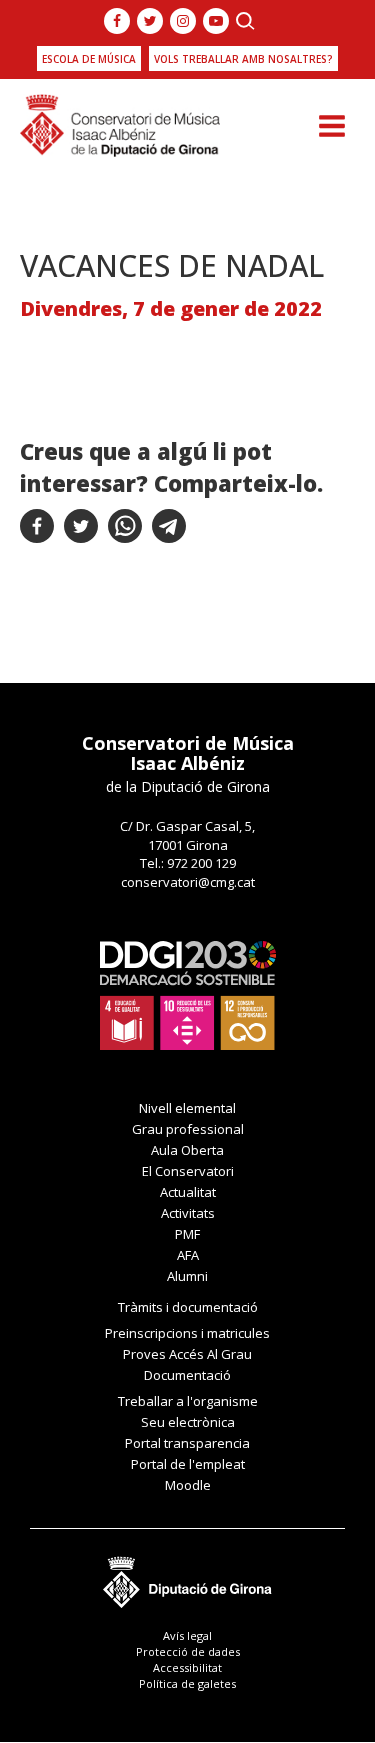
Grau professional (188, 1129)
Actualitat (188, 1192)
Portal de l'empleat (188, 1464)
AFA (188, 1255)
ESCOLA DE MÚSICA (89, 59)
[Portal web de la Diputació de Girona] (188, 1576)
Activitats (188, 1213)
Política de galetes (187, 1683)
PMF (187, 1234)
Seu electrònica (188, 1422)
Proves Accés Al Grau (187, 1354)
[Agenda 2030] (188, 994)
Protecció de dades (188, 1651)
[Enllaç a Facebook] (117, 21)
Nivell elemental (187, 1108)
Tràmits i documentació (188, 1307)
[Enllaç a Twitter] (150, 21)
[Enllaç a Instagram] (183, 21)
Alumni (187, 1276)
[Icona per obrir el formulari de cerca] (245, 21)
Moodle (188, 1485)
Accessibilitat (187, 1667)
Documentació (187, 1375)
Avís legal (187, 1635)
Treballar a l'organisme (188, 1401)
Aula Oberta (187, 1150)
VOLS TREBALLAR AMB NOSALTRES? (243, 59)
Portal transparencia (187, 1443)
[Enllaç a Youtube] (216, 21)
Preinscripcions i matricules (187, 1333)
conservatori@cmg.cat (188, 882)
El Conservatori (188, 1171)
